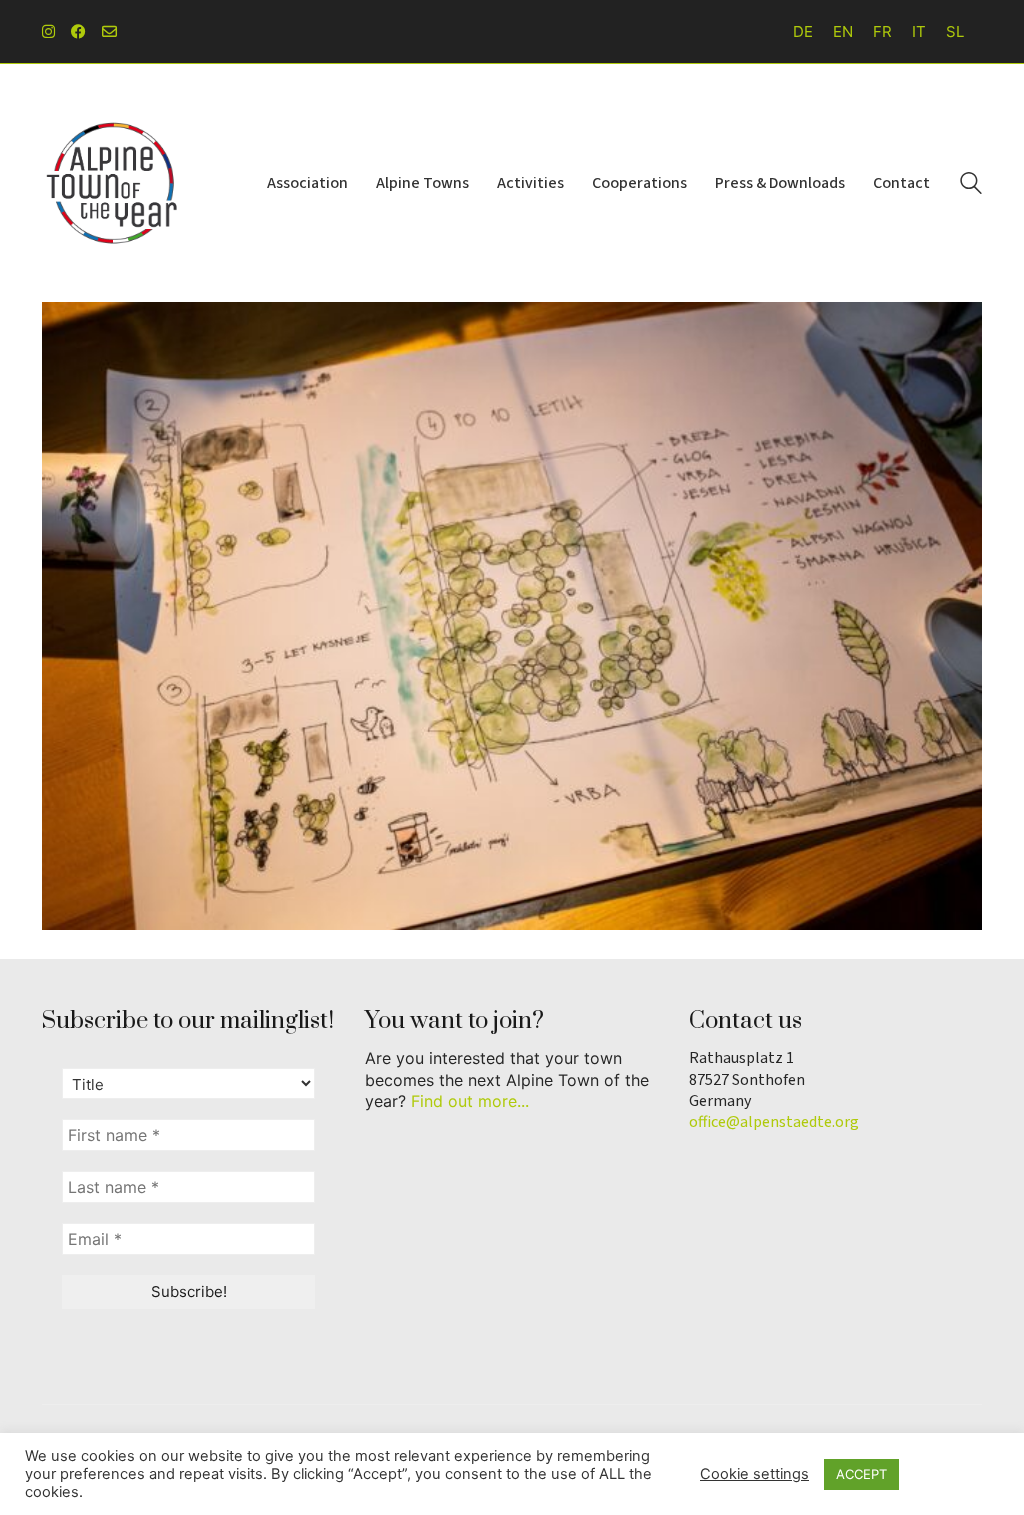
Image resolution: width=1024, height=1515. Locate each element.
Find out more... (470, 1101)
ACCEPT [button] (861, 1474)
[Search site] (971, 185)
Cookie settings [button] (754, 1474)
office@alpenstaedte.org (774, 1122)
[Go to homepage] (112, 183)
